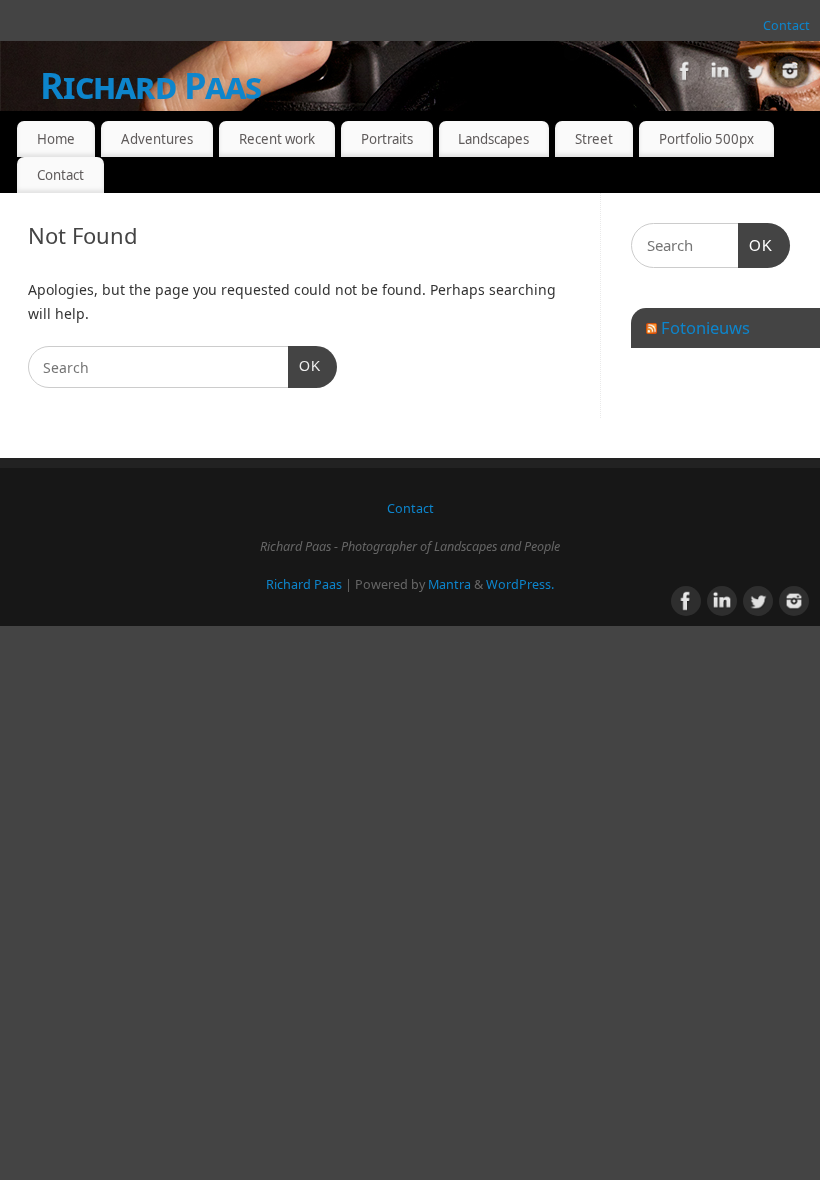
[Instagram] (790, 74)
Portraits (387, 139)
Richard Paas (150, 85)
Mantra (449, 584)
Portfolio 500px (706, 139)
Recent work (277, 139)
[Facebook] (685, 74)
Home (56, 139)
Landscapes (493, 139)
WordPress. (520, 584)
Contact (786, 25)
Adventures (157, 139)
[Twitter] (755, 74)
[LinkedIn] (720, 74)
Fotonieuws (705, 327)
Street (594, 139)
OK (304, 365)
